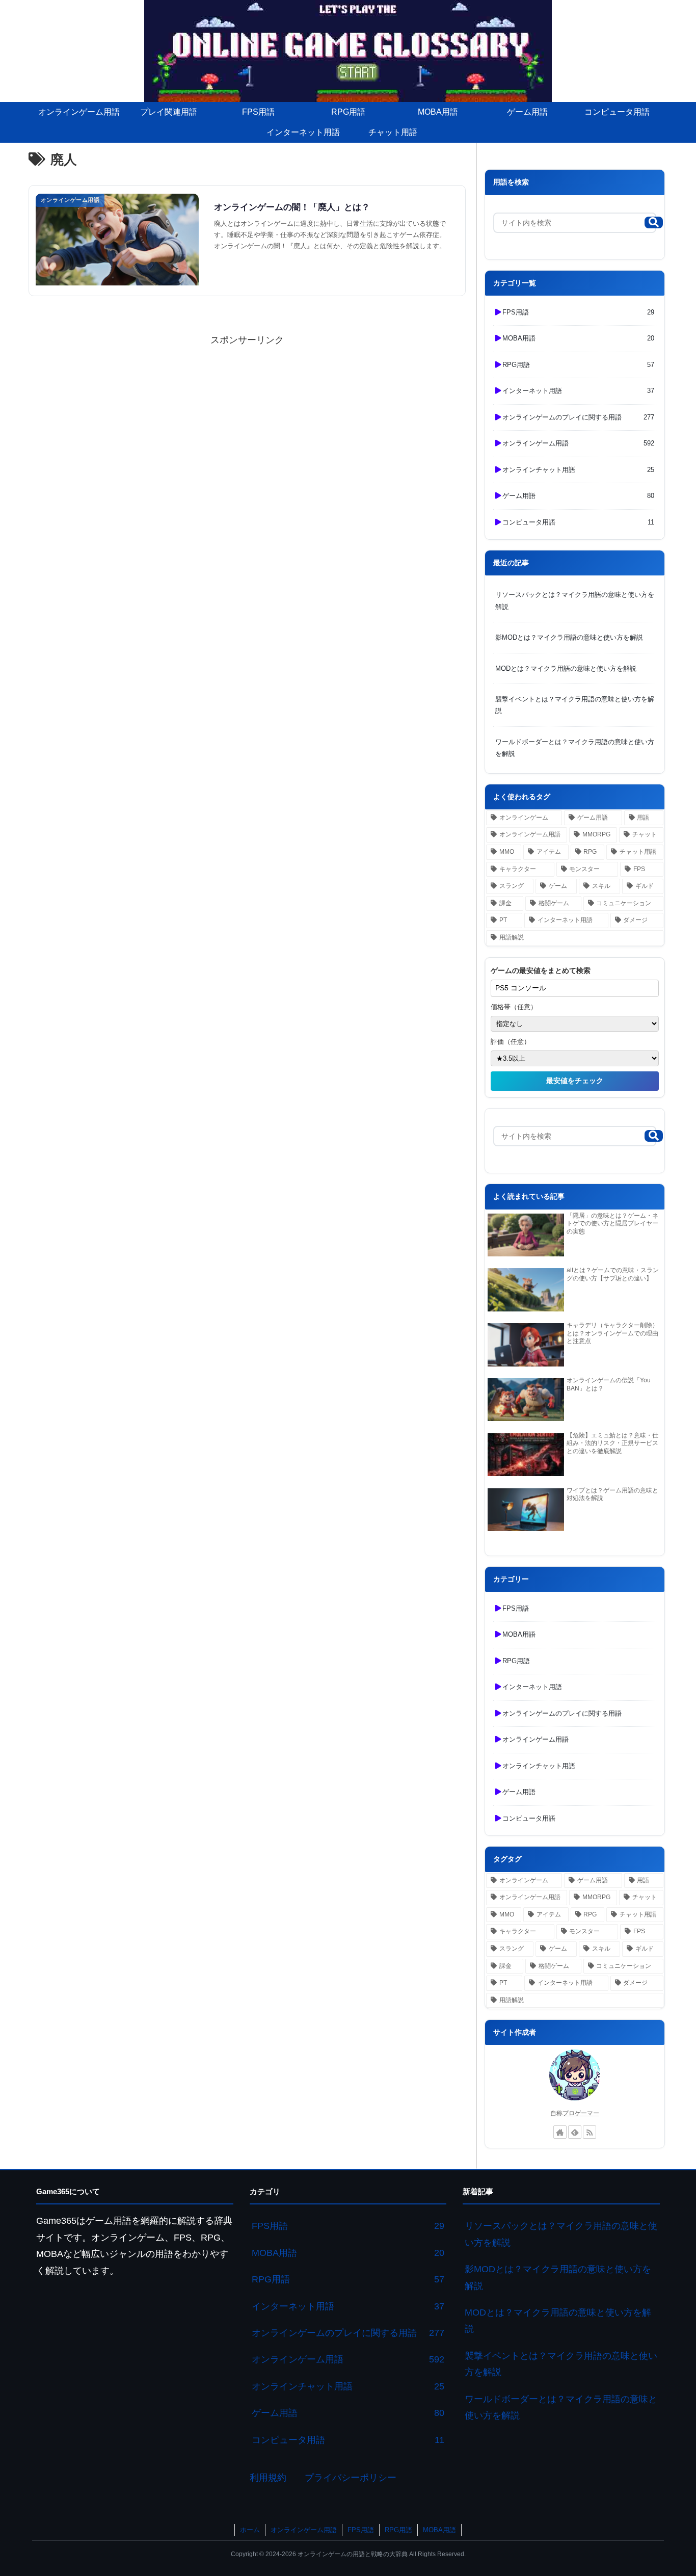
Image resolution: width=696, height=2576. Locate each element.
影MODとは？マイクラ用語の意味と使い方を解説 (569, 637)
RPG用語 (398, 2530)
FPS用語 (361, 2530)
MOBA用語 (439, 2530)
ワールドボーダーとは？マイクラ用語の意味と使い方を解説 (575, 748)
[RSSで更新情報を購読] (590, 2132)
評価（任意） (511, 1042)
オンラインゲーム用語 (304, 2530)
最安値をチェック (575, 1081)
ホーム (250, 2530)
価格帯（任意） (514, 1007)
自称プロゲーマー (575, 2113)
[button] (654, 222)
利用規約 (268, 2478)
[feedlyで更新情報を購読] (575, 2132)
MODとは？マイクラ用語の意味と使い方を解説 (566, 668)
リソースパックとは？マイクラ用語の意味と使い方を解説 (575, 600)
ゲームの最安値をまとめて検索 (541, 970)
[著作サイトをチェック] (560, 2132)
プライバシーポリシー (351, 2478)
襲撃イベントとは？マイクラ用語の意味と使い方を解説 (575, 705)
